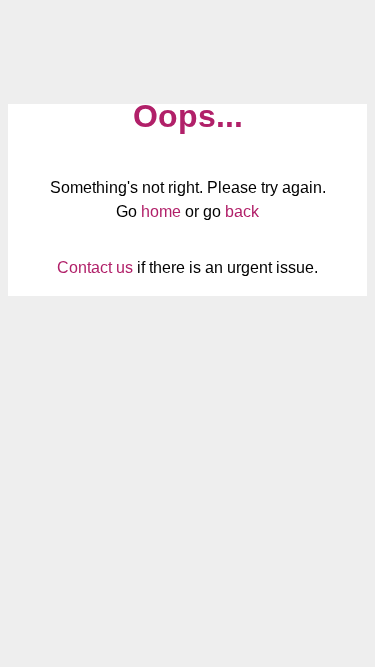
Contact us (95, 267)
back (242, 211)
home (161, 211)
